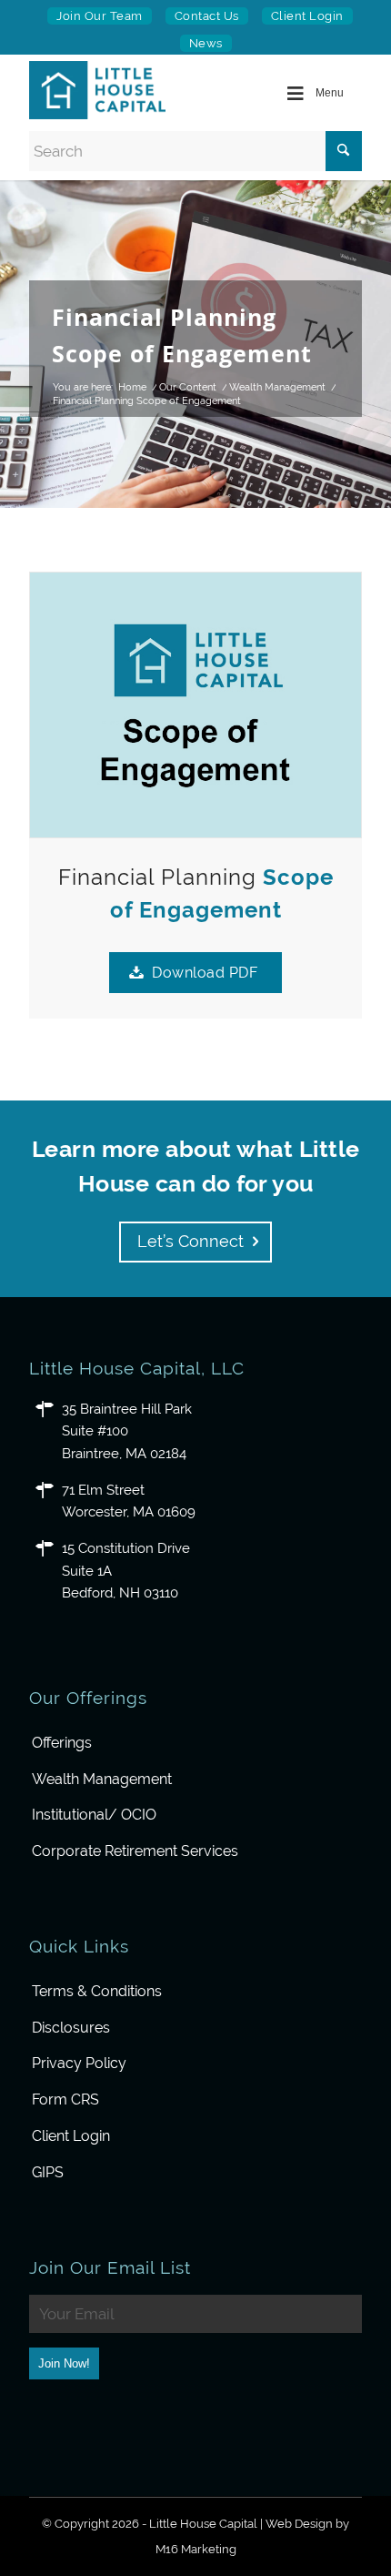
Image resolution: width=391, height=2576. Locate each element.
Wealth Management (102, 1779)
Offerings (62, 1743)
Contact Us (207, 16)
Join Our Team (100, 16)
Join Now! (64, 2363)
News (206, 43)
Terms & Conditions (97, 1991)
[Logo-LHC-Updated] (106, 90)
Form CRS (65, 2099)
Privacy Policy (79, 2063)
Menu (330, 93)
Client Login (307, 16)
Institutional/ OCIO (94, 1815)
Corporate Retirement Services (135, 1851)
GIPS (48, 2172)
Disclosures (71, 2028)
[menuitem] (100, 16)
